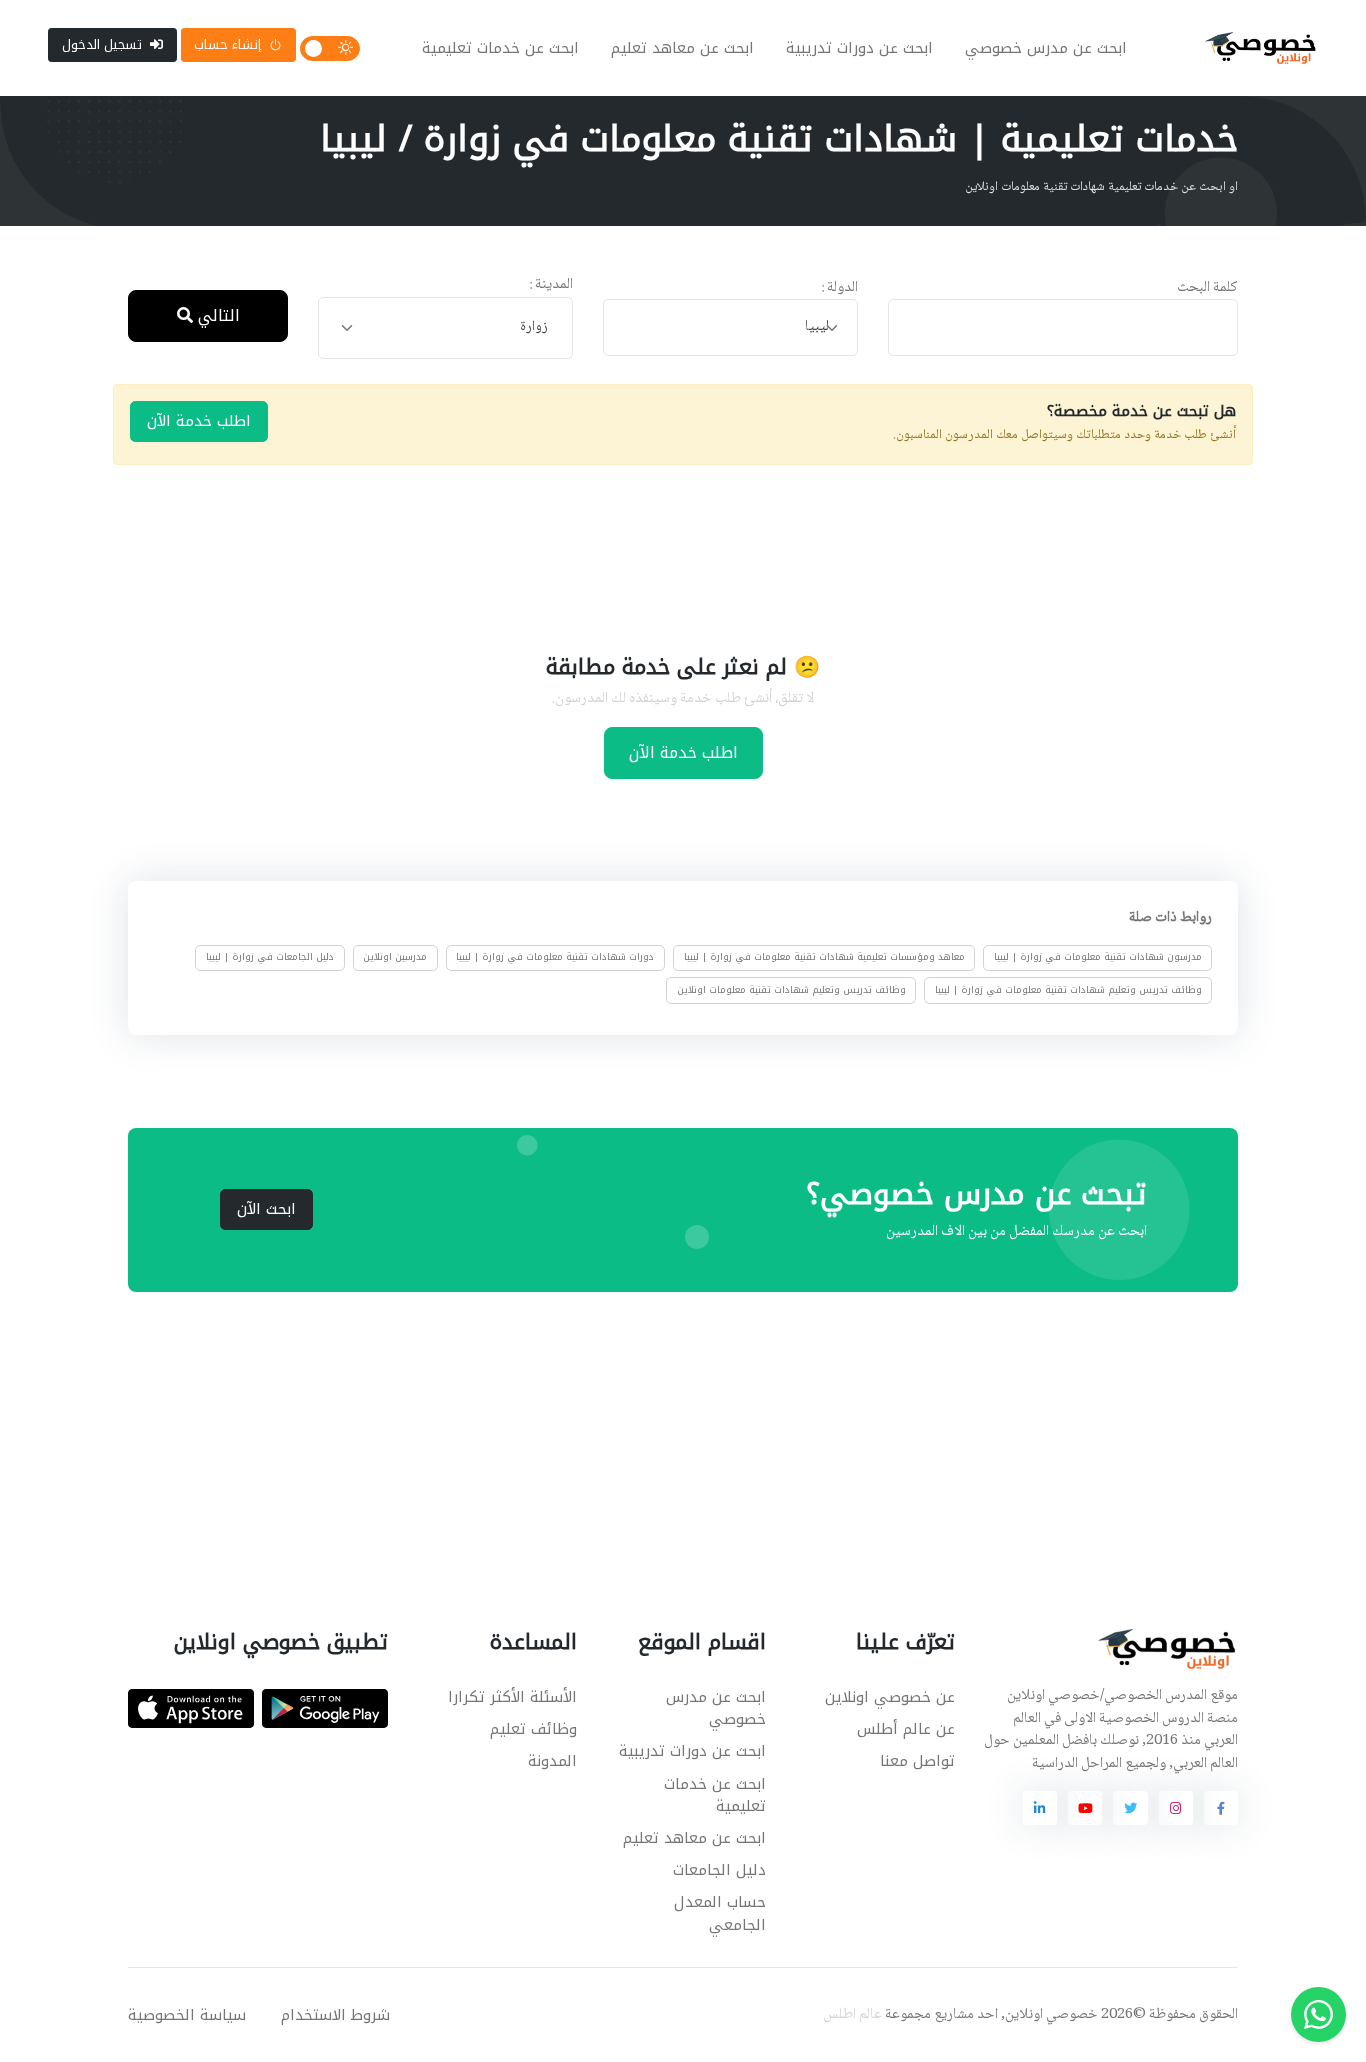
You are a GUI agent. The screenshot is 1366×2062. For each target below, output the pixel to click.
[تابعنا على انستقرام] (1176, 1808)
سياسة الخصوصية (187, 2015)
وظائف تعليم (533, 1729)
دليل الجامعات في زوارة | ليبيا (270, 957)
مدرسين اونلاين (395, 957)
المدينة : (551, 285)
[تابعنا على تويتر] (1130, 1808)
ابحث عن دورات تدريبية (859, 48)
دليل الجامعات (719, 1870)
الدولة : (839, 288)
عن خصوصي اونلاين (890, 1697)
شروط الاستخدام (335, 2015)
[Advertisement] (668, 556)
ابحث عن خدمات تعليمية (500, 48)
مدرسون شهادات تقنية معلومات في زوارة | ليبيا (1098, 957)
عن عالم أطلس (906, 1729)
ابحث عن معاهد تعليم (682, 48)
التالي (216, 315)
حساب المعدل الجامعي (720, 1913)
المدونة (552, 1761)
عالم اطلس (852, 2015)
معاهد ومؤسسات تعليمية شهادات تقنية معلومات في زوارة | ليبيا (824, 957)
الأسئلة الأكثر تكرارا (512, 1697)
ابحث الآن (266, 1209)
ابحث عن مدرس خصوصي (1046, 48)
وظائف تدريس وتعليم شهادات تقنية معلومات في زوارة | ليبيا (1068, 989)
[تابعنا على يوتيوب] (1085, 1808)
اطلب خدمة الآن (199, 421)
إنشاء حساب (227, 44)
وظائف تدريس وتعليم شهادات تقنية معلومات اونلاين (791, 989)
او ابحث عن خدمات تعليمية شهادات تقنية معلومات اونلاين (1101, 187)
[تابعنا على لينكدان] (1040, 1808)
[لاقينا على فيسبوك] (1221, 1808)
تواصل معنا (917, 1761)
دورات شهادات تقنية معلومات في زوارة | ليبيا (555, 957)
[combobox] (730, 327)
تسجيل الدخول (102, 44)
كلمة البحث (1207, 288)
